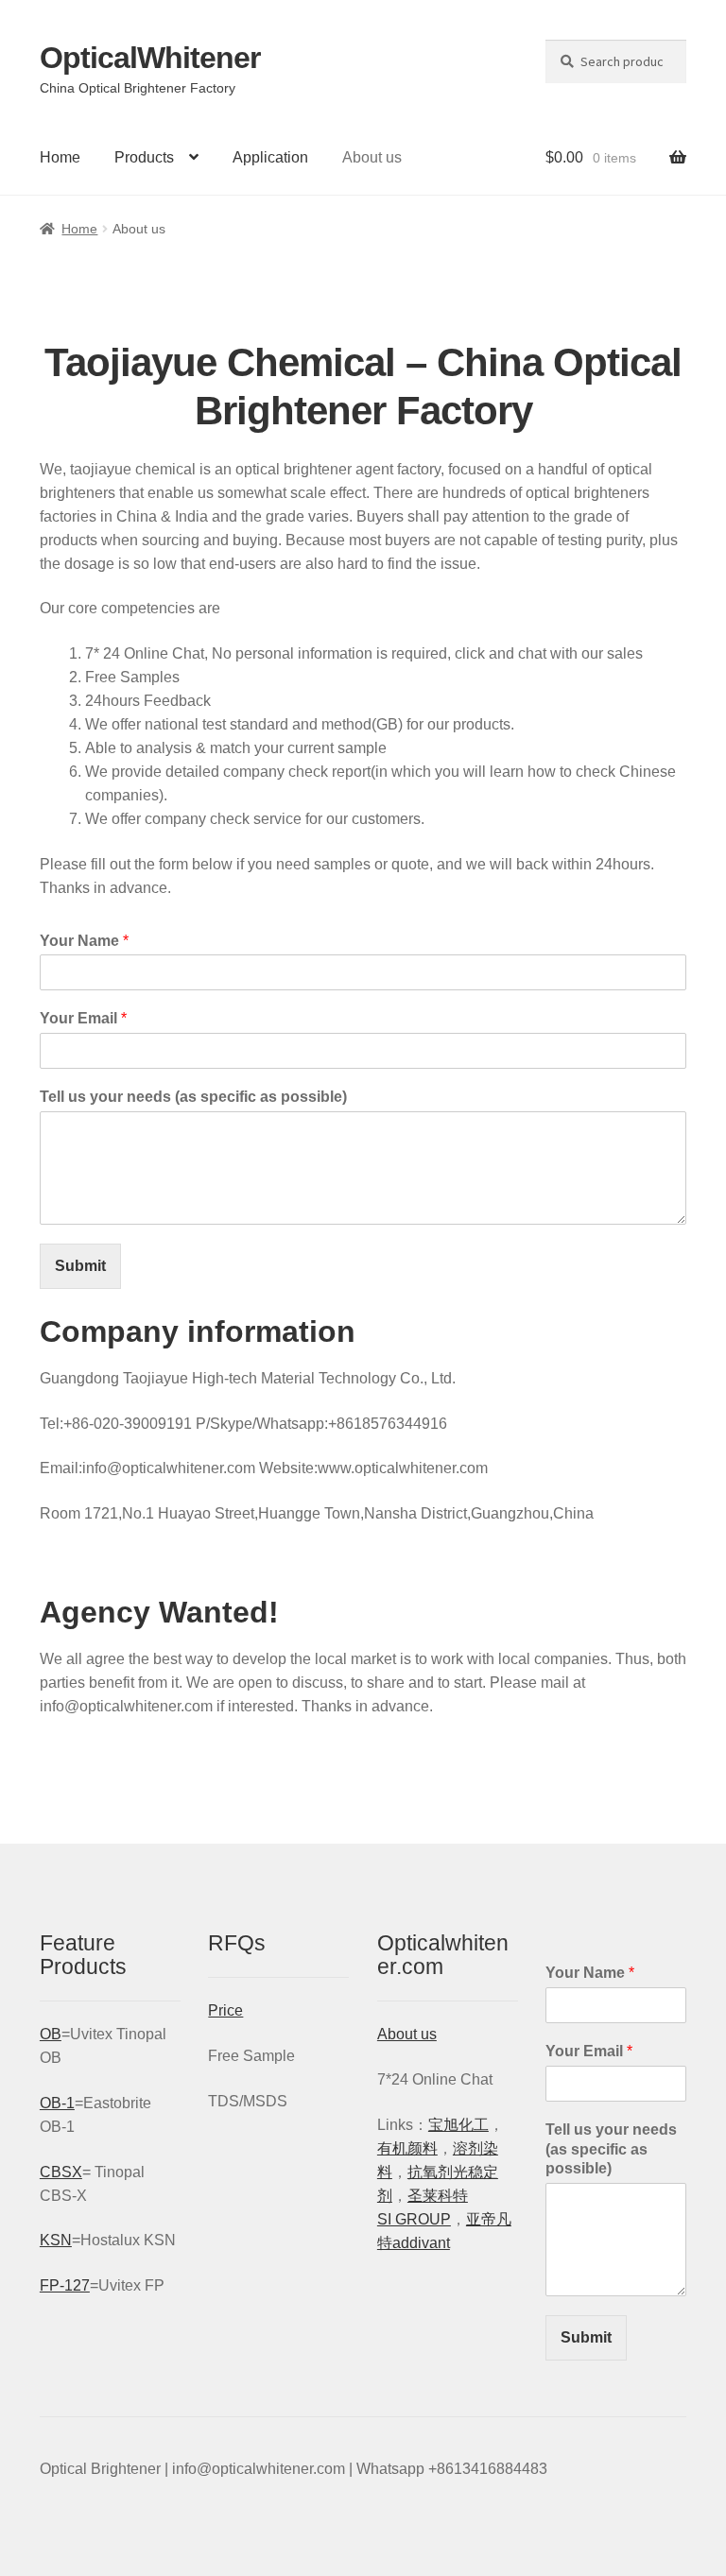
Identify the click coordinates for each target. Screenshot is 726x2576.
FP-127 (65, 2285)
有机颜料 (407, 2148)
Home (60, 157)
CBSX (61, 2172)
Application (270, 157)
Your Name (84, 941)
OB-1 (57, 2103)
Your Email (83, 1018)
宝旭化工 (458, 2125)
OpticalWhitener (150, 58)
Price (225, 2010)
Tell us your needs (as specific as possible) (193, 1097)
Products (144, 157)
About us (372, 157)
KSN (56, 2240)
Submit (80, 1266)
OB (51, 2034)
